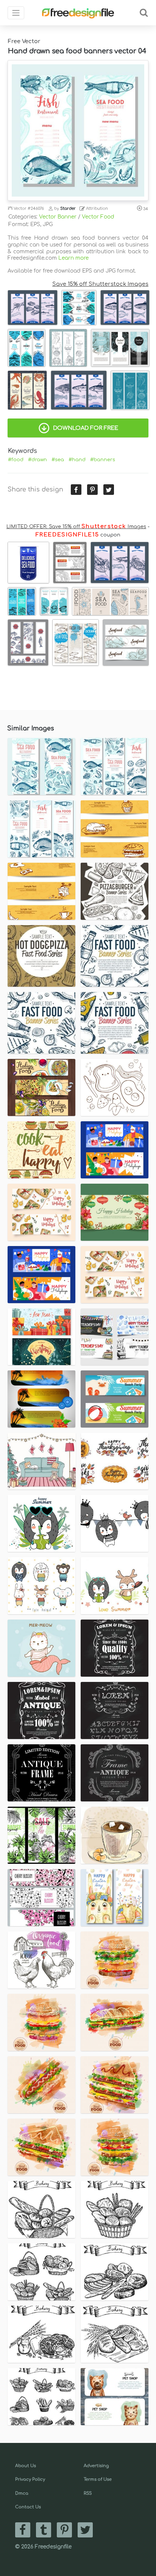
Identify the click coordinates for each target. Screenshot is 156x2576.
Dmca (22, 2493)
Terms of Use (98, 2479)
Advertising (96, 2466)
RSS (88, 2493)
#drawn (37, 460)
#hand (77, 460)
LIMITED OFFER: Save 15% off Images (76, 527)
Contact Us (28, 2507)
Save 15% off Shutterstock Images (100, 284)
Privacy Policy (30, 2479)
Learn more (73, 258)
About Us (26, 2466)
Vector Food (98, 217)
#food (16, 460)
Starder (68, 208)
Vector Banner (58, 217)
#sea (58, 460)
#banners (103, 460)
